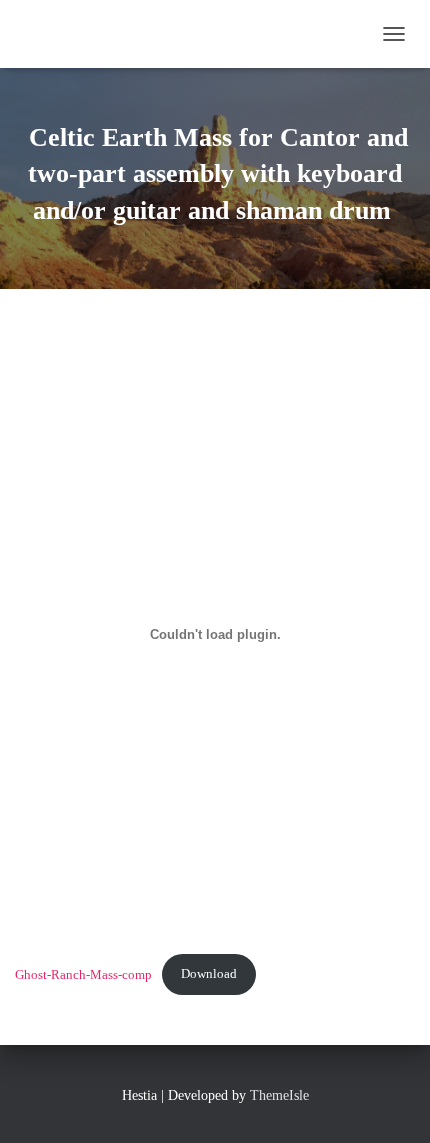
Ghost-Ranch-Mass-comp (83, 974)
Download (209, 974)
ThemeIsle (279, 1095)
